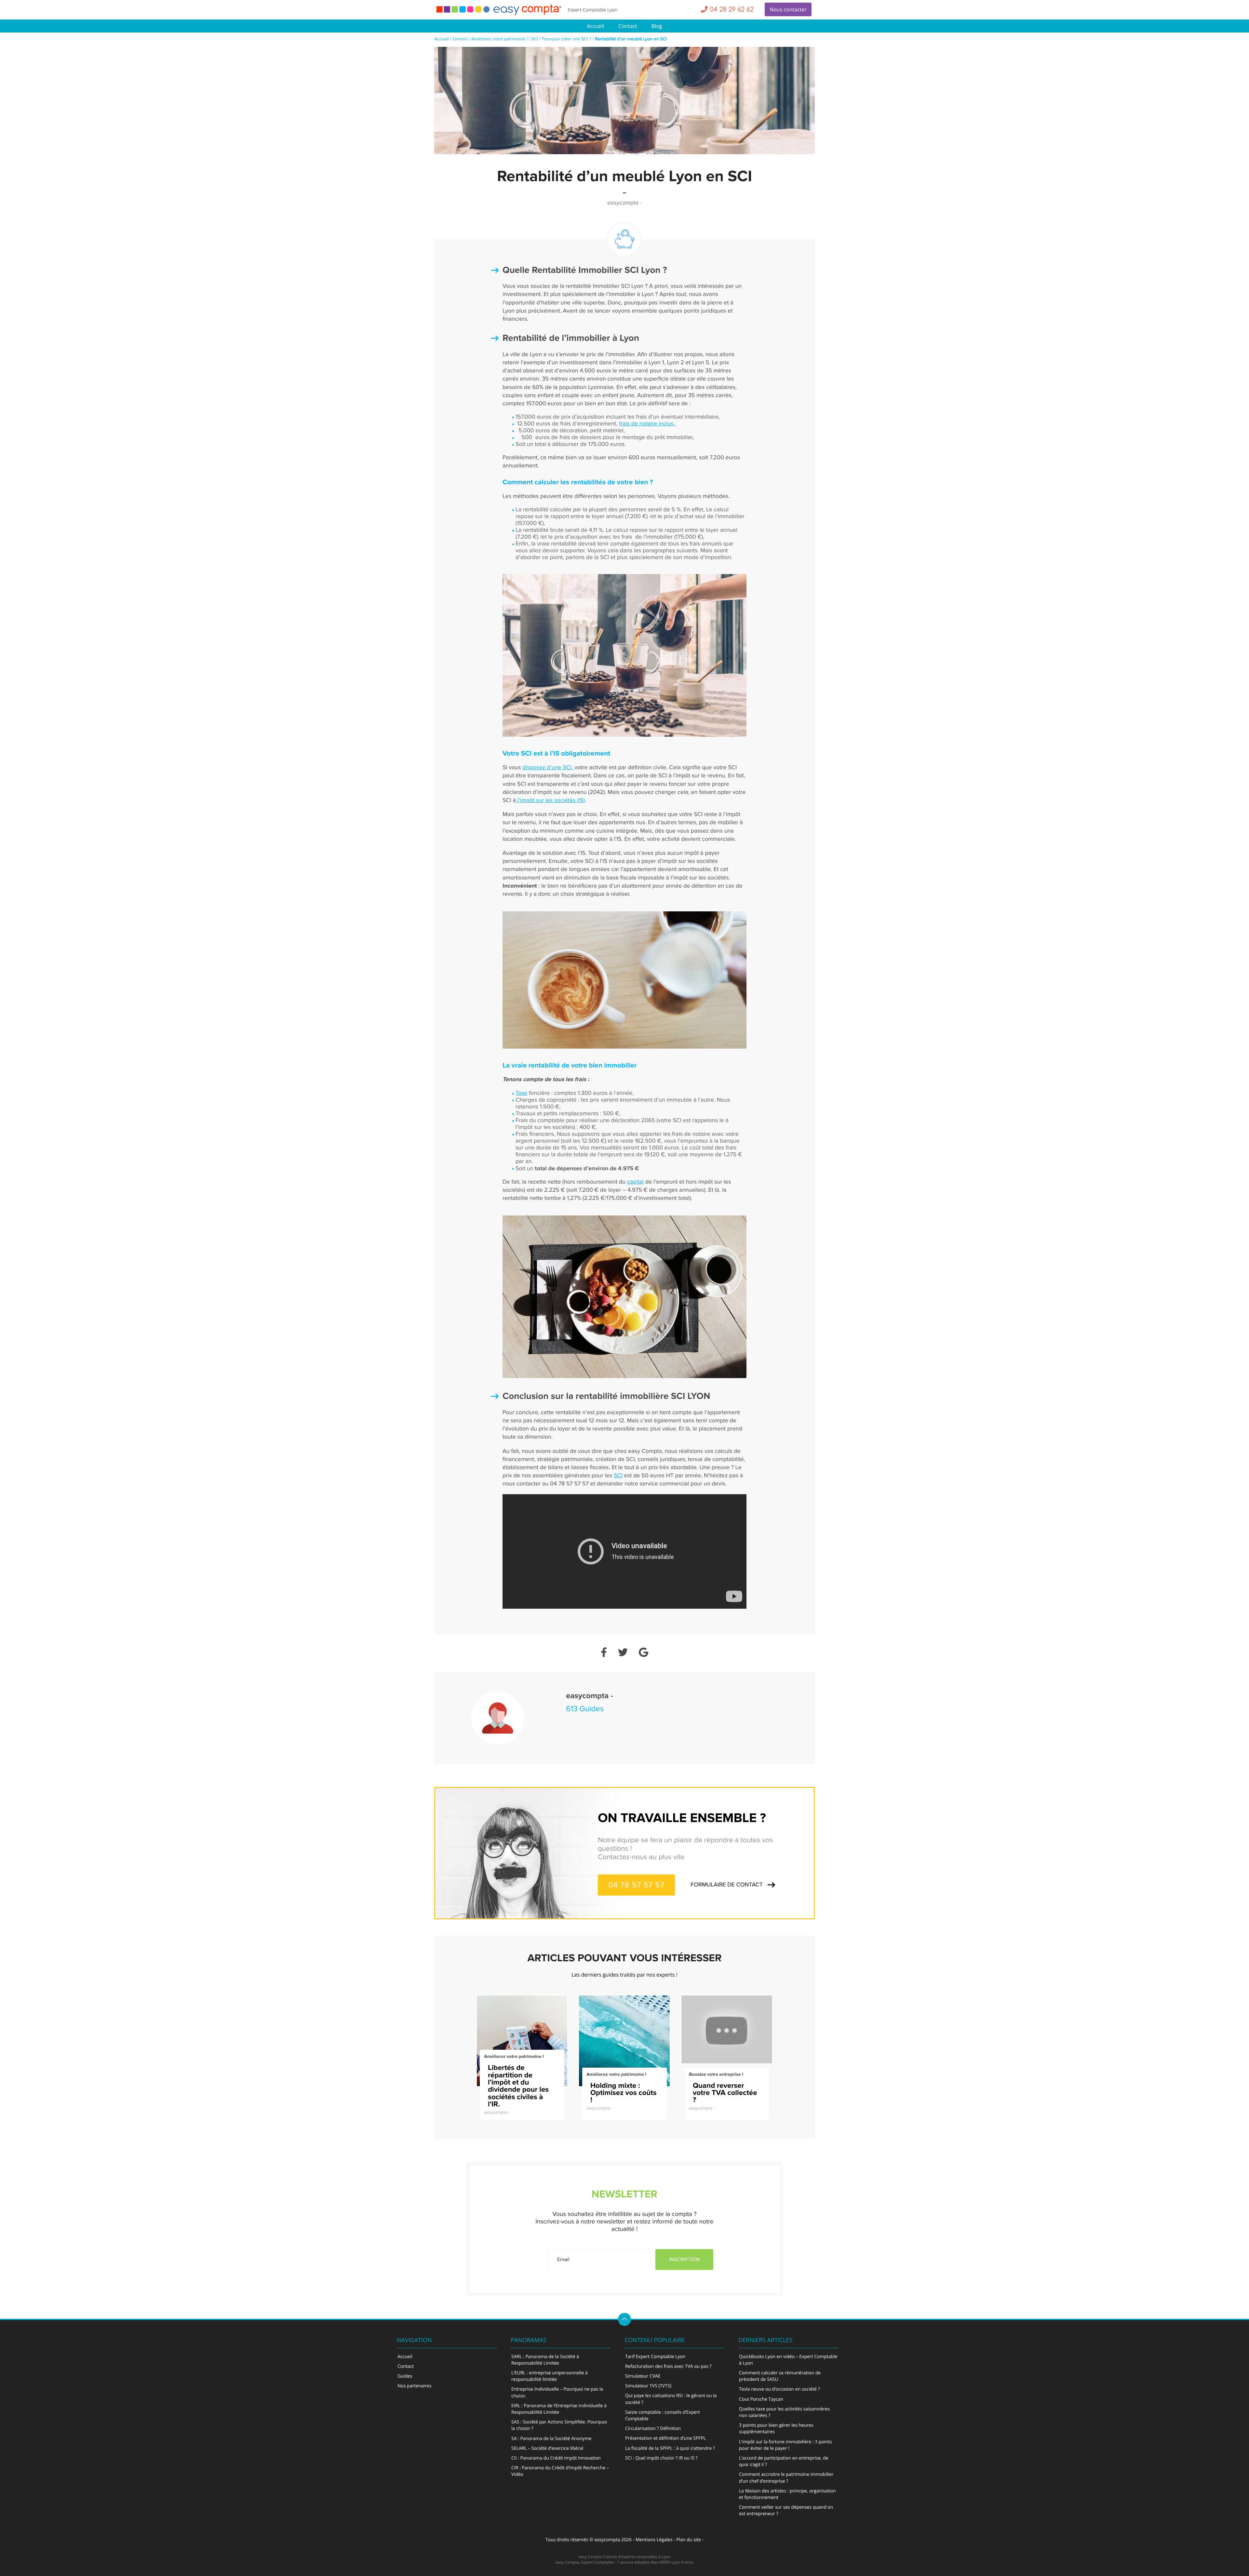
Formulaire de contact (727, 1885)
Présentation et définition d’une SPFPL (665, 2438)
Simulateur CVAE (643, 2376)
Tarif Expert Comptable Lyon (655, 2357)
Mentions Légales (654, 2540)
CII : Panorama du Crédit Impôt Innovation (556, 2458)
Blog (657, 26)
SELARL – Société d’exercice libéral (547, 2448)
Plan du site (689, 2540)
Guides (405, 2376)
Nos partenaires (414, 2386)
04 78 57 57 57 (636, 1885)
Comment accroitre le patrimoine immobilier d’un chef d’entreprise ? (786, 2478)
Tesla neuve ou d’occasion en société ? (779, 2389)
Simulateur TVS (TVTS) (648, 2386)
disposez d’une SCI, (548, 768)
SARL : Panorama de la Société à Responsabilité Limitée (545, 2360)
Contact (628, 26)
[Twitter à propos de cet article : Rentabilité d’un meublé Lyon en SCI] (623, 1653)
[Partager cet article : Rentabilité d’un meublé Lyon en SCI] (604, 1653)
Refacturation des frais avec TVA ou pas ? (668, 2366)
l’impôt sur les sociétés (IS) (550, 801)
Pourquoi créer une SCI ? (567, 39)
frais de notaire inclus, (648, 424)
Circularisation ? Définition (653, 2428)
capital (636, 1182)
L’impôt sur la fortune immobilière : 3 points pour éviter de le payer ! (786, 2445)
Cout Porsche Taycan (761, 2399)
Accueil (596, 26)
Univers (460, 39)
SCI (535, 39)
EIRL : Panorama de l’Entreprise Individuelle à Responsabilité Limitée (559, 2409)
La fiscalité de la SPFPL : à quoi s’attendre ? (670, 2448)
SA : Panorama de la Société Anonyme (551, 2439)
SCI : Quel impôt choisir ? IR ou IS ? (661, 2458)
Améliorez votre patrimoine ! (499, 39)
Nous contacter (788, 9)
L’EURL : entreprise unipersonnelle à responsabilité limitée (550, 2376)
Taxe (521, 1093)
